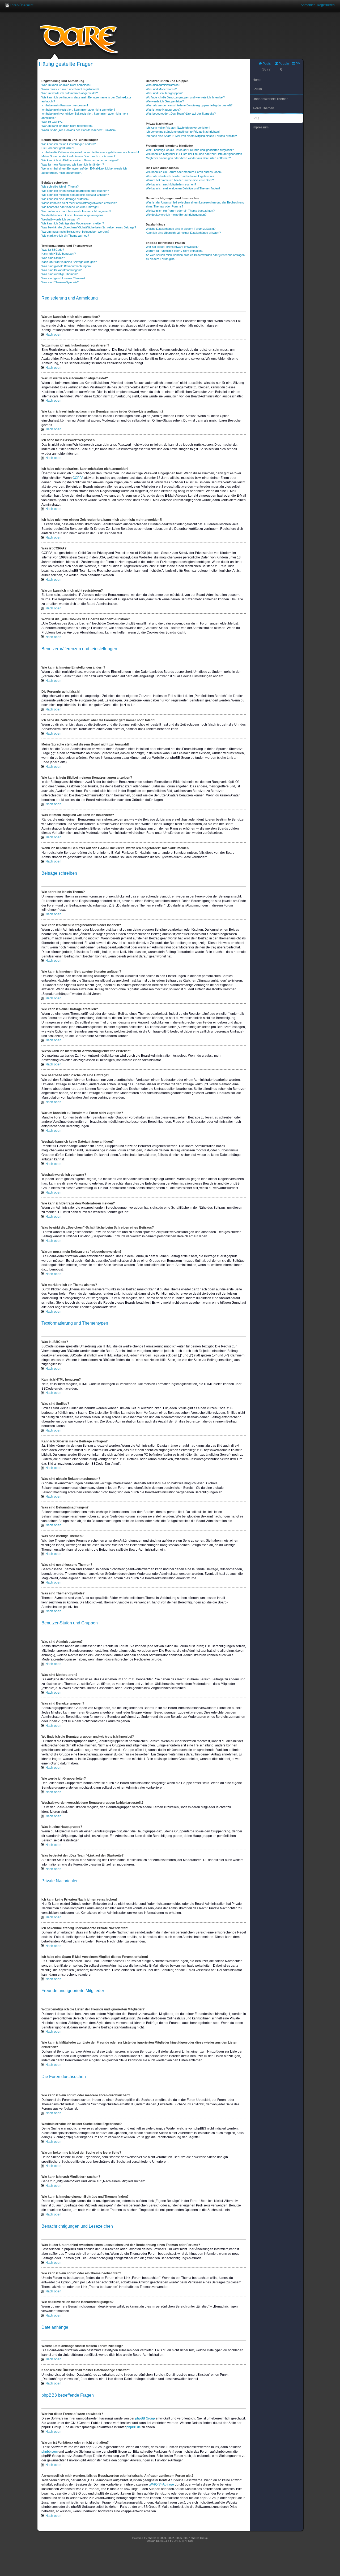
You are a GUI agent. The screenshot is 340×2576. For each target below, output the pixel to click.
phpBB (152, 2538)
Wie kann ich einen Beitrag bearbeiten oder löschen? (75, 191)
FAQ (256, 118)
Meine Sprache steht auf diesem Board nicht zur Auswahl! (78, 156)
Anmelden (308, 5)
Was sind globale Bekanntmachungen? (66, 266)
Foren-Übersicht (22, 5)
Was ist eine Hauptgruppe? (163, 110)
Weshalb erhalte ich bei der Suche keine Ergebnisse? (180, 176)
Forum (257, 89)
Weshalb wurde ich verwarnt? (61, 219)
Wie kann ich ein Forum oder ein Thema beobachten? (180, 211)
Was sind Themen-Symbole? (60, 282)
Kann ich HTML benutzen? (59, 254)
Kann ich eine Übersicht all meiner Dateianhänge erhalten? (183, 233)
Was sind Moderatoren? (161, 89)
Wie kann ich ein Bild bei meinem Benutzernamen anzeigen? (80, 160)
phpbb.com (50, 2452)
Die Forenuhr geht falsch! (58, 148)
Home (257, 80)
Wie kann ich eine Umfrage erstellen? (65, 199)
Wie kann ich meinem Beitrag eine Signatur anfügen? (75, 195)
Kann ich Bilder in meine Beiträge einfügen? (69, 262)
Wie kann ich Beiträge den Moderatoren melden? (73, 223)
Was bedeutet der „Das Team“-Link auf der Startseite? (181, 114)
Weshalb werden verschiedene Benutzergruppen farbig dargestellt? (189, 105)
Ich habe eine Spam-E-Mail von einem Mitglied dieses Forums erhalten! (191, 136)
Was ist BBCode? (53, 250)
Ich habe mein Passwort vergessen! (65, 105)
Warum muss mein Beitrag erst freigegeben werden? (75, 232)
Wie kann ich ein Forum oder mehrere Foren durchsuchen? (184, 172)
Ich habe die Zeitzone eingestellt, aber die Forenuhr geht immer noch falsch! (90, 152)
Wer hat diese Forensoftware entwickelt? (172, 247)
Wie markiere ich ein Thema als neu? (65, 236)
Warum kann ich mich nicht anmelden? (66, 85)
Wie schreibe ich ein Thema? (60, 187)
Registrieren (326, 5)
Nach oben (53, 335)
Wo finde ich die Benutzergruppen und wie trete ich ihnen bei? (185, 97)
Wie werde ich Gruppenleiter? (165, 101)
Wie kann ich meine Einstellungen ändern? (69, 144)
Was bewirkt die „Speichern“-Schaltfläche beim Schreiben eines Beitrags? (89, 227)
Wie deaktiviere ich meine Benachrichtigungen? (176, 215)
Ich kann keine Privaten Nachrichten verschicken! (178, 128)
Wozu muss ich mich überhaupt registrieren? (70, 89)
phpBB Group (145, 2418)
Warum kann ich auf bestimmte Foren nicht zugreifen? (76, 211)
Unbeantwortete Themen (271, 99)
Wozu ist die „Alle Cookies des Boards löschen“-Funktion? (79, 130)
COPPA (78, 478)
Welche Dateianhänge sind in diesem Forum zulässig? (181, 229)
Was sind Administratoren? (163, 85)
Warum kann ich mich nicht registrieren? (67, 126)
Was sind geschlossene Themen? (63, 278)
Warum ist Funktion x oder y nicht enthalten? (175, 251)
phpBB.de (134, 2427)
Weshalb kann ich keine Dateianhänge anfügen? (72, 215)
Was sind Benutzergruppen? (164, 93)
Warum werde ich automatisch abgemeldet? (70, 93)
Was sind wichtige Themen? (59, 274)
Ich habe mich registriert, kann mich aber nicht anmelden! (78, 110)
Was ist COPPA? (52, 122)
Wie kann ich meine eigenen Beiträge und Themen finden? (183, 188)
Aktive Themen (263, 108)
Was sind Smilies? (53, 258)
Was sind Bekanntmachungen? (61, 270)
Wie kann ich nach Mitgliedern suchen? (171, 184)
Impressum (261, 127)
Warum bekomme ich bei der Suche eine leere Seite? (180, 180)
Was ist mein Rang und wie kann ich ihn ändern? (73, 164)
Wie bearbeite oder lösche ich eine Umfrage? (70, 207)
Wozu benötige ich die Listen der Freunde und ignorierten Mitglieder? (190, 150)
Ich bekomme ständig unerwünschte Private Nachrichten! (183, 132)
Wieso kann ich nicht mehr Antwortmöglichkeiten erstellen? (79, 203)
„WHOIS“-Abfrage (161, 2484)
